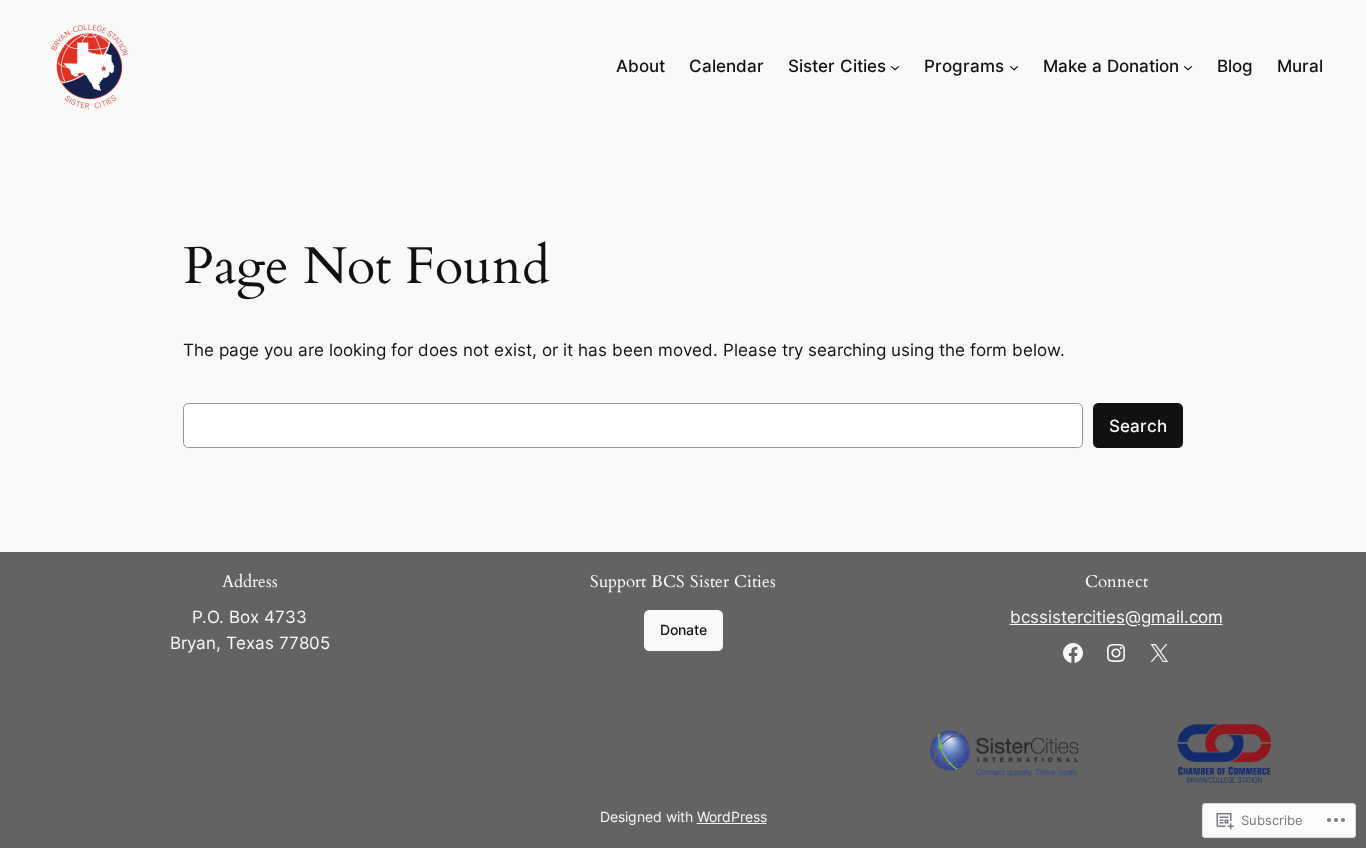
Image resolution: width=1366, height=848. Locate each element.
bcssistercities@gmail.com (1116, 617)
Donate (683, 629)
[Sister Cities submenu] (895, 66)
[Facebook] (1073, 653)
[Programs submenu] (1014, 66)
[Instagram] (1116, 653)
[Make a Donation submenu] (1188, 66)
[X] (1159, 653)
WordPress (732, 816)
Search (1138, 426)
